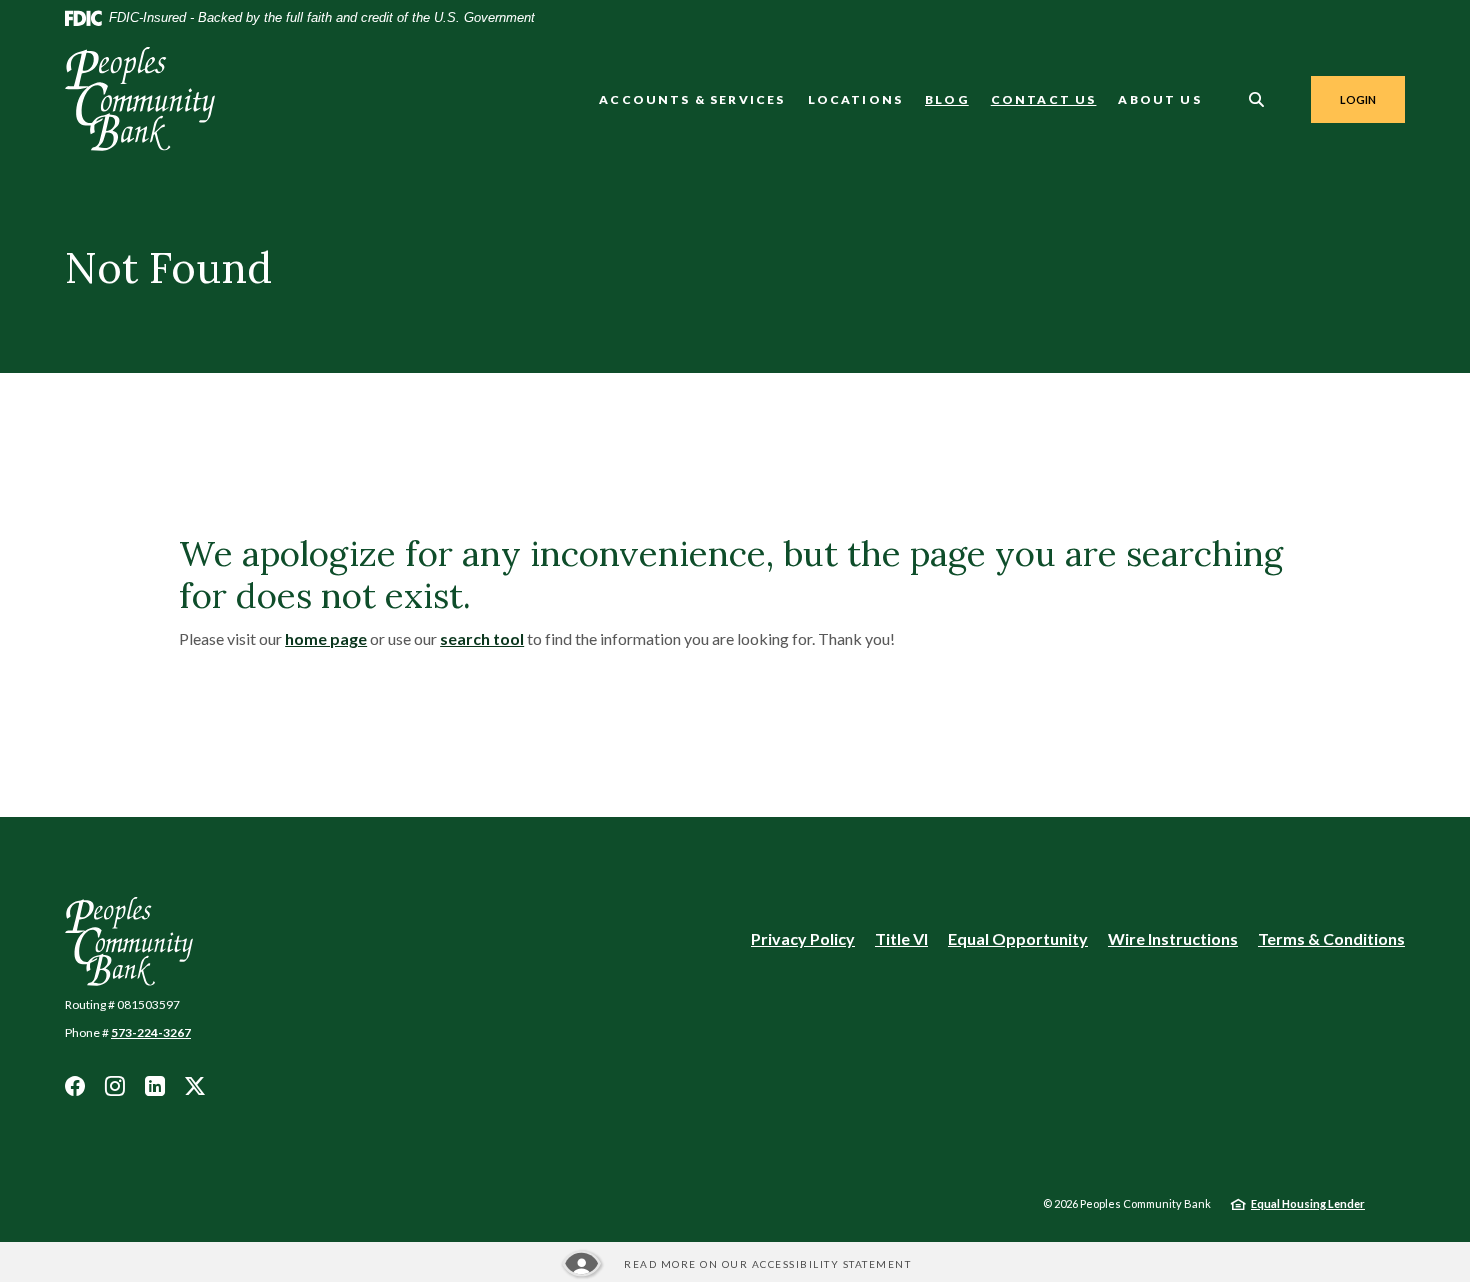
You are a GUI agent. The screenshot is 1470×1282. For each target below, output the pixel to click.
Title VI (901, 938)
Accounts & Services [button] (692, 99)
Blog (947, 99)
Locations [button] (856, 99)
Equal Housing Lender (1308, 1203)
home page (326, 638)
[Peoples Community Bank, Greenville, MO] (140, 99)
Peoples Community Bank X (195, 1086)
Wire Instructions (1173, 939)
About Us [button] (1159, 99)
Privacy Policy (803, 938)
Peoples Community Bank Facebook (75, 1086)
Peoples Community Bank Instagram (115, 1086)
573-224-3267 (151, 1032)
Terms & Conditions (1331, 938)
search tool (482, 638)
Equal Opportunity (1018, 939)
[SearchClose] (1257, 99)
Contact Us (1044, 99)
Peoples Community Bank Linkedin (155, 1086)
